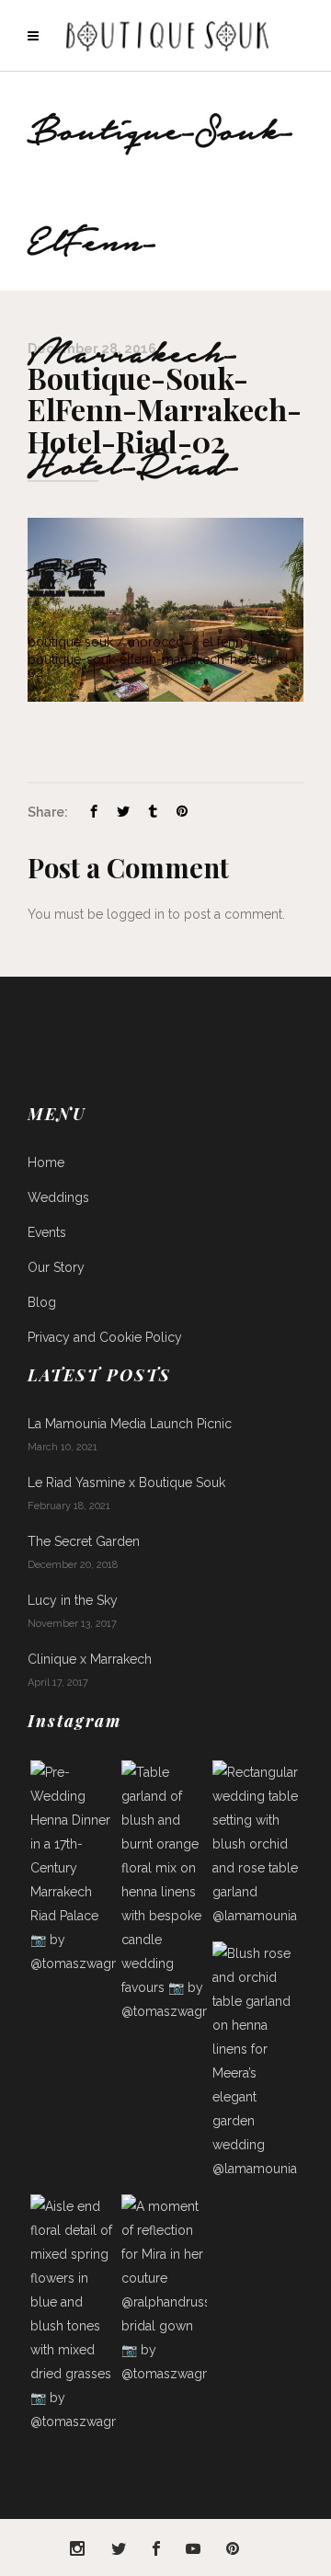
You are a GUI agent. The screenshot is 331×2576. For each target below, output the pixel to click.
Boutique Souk (70, 642)
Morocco (156, 642)
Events (47, 1232)
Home (46, 1162)
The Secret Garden (84, 1541)
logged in (136, 914)
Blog (42, 1302)
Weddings (58, 1197)
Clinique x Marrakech (90, 1659)
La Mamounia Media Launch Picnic (130, 1424)
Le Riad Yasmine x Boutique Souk (126, 1483)
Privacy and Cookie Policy (105, 1337)
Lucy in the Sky (73, 1600)
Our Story (56, 1267)
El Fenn (223, 642)
